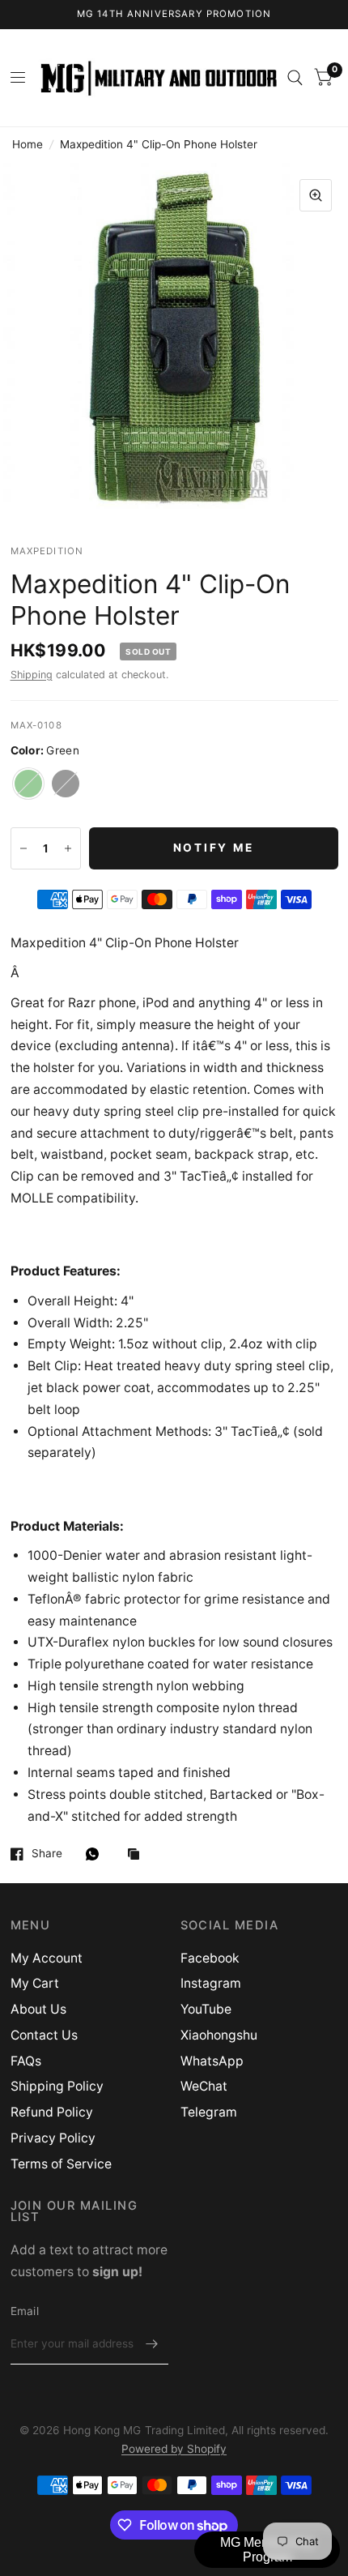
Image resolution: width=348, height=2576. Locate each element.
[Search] (295, 78)
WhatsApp (212, 2061)
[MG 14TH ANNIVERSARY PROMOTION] (174, 15)
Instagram (211, 1983)
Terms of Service (61, 2164)
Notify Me (214, 848)
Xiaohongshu (219, 2035)
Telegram (209, 2112)
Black (66, 784)
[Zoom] (316, 195)
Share (47, 1854)
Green (28, 784)
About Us (38, 2009)
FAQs (26, 2061)
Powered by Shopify (174, 2449)
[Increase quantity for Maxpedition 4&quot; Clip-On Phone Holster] (68, 848)
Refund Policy (52, 2112)
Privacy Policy (53, 2138)
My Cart (35, 1983)
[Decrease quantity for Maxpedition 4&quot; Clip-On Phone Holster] (23, 848)
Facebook (210, 1958)
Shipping (32, 675)
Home (28, 144)
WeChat (204, 2086)
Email (25, 2311)
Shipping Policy (57, 2086)
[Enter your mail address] (152, 2343)
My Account (47, 1958)
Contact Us (44, 2035)
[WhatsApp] (96, 1854)
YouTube (206, 2009)
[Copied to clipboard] (138, 1855)
